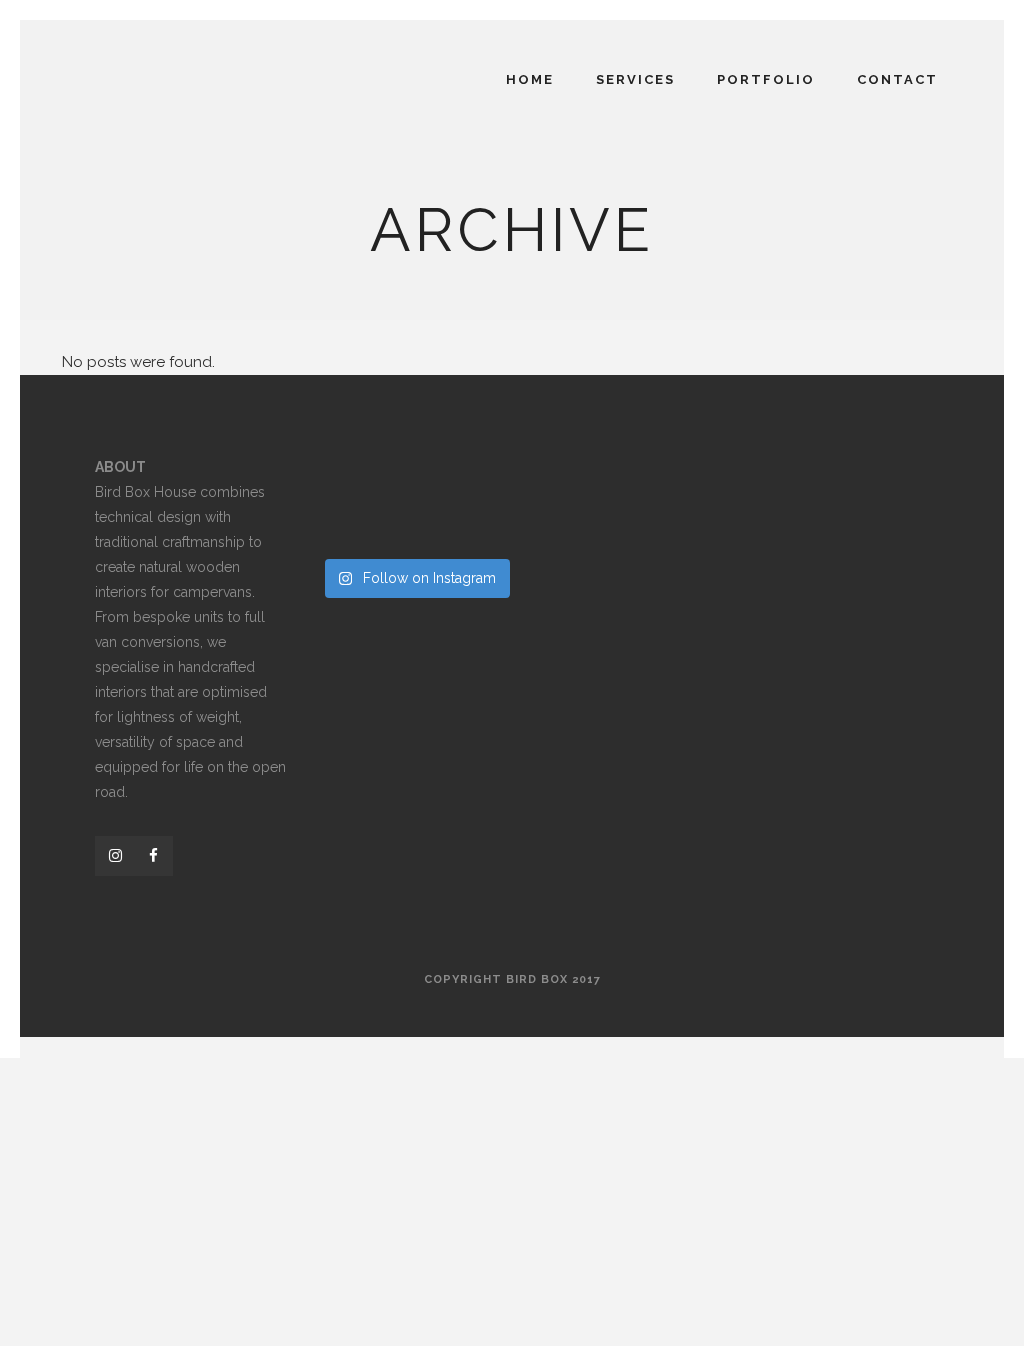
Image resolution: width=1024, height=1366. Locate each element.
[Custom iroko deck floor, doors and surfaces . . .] (415, 526)
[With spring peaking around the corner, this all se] (415, 483)
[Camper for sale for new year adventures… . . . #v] (483, 483)
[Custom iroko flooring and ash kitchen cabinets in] (348, 483)
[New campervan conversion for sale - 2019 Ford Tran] (348, 526)
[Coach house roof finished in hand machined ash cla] (483, 526)
